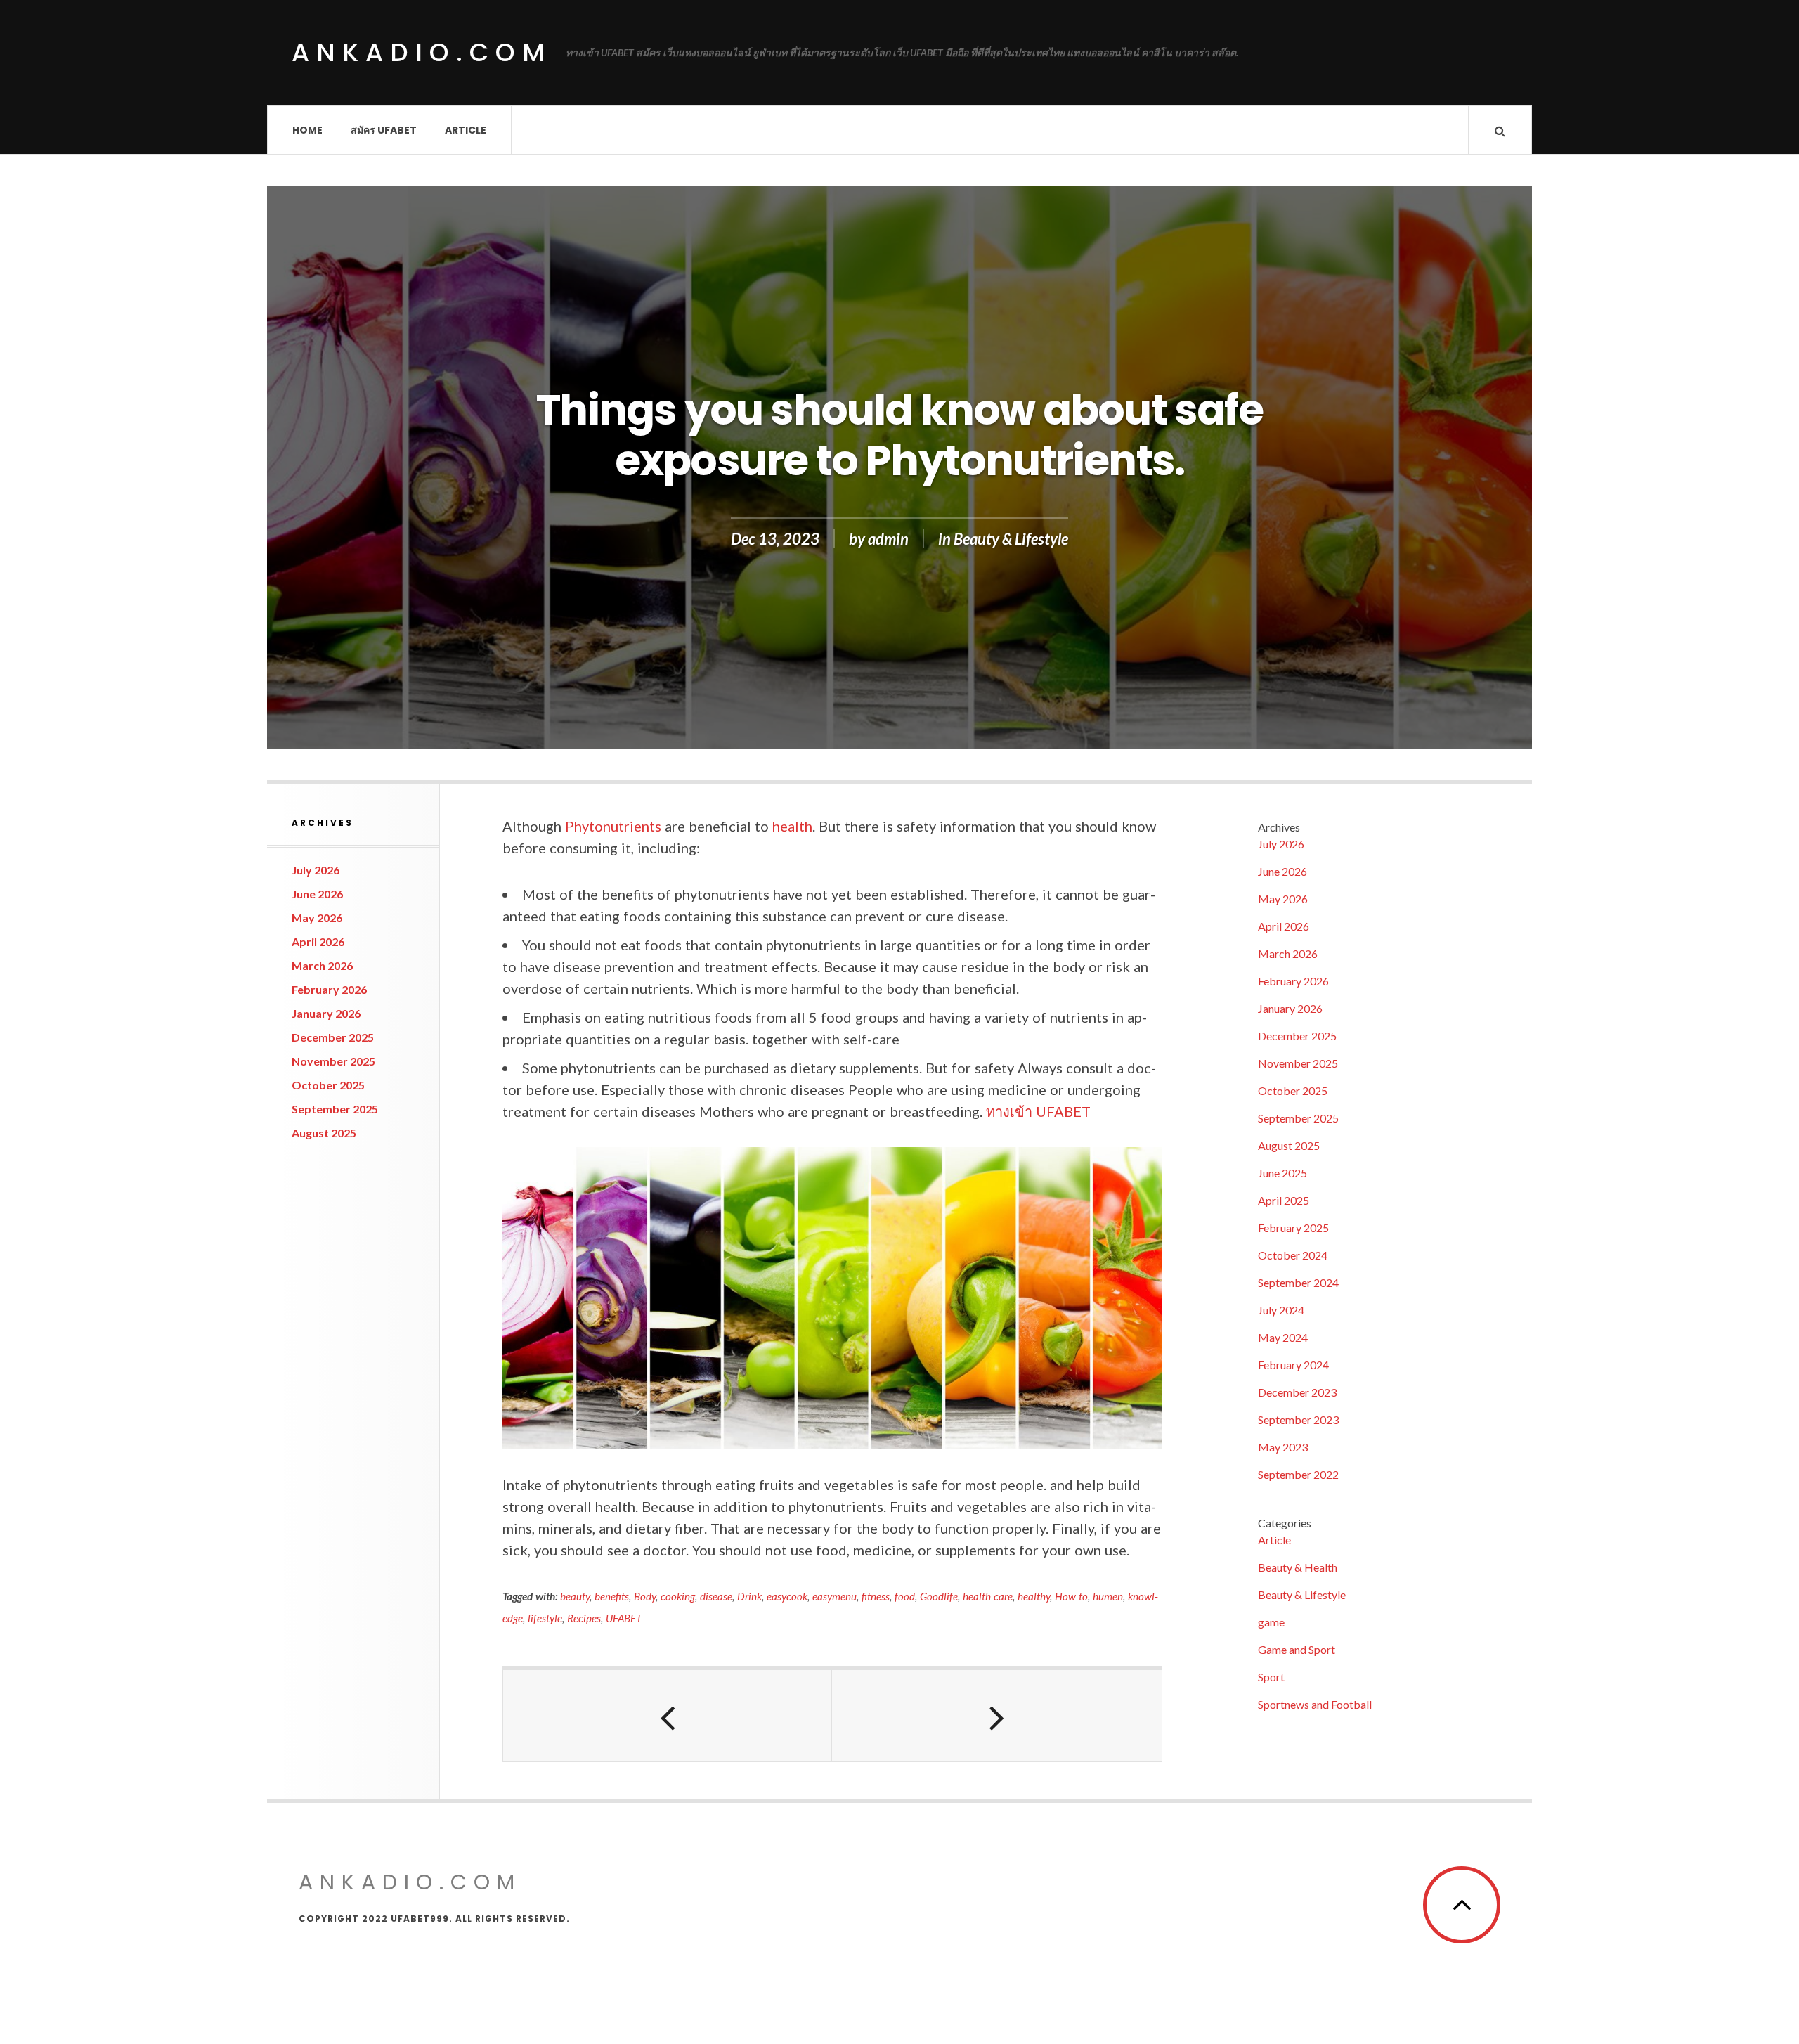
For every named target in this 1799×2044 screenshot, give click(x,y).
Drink (749, 1596)
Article (466, 130)
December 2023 (1297, 1392)
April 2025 (1284, 1200)
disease (716, 1596)
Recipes (584, 1618)
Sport (1271, 1677)
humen (1108, 1596)
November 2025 (333, 1061)
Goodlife (939, 1596)
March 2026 (322, 965)
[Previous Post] (668, 1716)
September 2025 (335, 1109)
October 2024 (1293, 1255)
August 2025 (324, 1133)
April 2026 (318, 942)
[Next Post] (996, 1716)
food (905, 1596)
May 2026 (317, 918)
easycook (787, 1596)
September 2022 (1298, 1474)
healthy (1034, 1596)
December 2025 (333, 1037)
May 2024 (1283, 1337)
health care (988, 1596)
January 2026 (326, 1013)
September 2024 (1298, 1282)
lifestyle (545, 1618)
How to (1071, 1596)
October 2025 (328, 1085)
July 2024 (1281, 1310)
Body (645, 1596)
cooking (678, 1596)
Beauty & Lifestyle (1011, 539)
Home (307, 130)
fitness (876, 1596)
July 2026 (316, 870)
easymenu (834, 1596)
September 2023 (1298, 1419)
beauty (575, 1596)
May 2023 (1283, 1447)
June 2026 (317, 894)
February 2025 (1293, 1228)
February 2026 (329, 989)
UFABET (624, 1618)
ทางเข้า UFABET (1038, 1111)
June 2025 (1282, 1173)
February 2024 (1293, 1365)
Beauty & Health (1298, 1567)
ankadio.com (422, 52)
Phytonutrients (613, 826)
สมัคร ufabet (384, 130)
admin (888, 539)
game (1271, 1622)
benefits (612, 1596)
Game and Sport (1297, 1649)
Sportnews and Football (1315, 1704)
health (792, 826)
